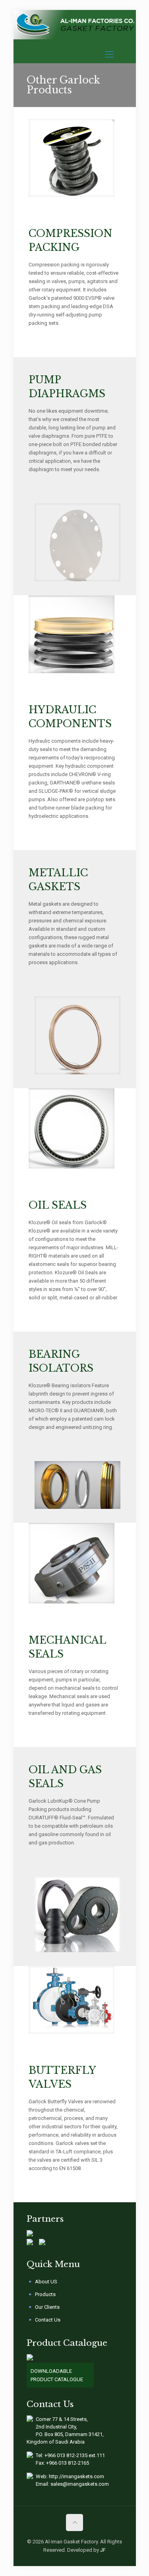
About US (46, 2282)
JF (103, 2550)
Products (45, 2294)
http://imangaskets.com (76, 2476)
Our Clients (47, 2307)
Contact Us (48, 2320)
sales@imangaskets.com (80, 2484)
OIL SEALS (58, 1205)
